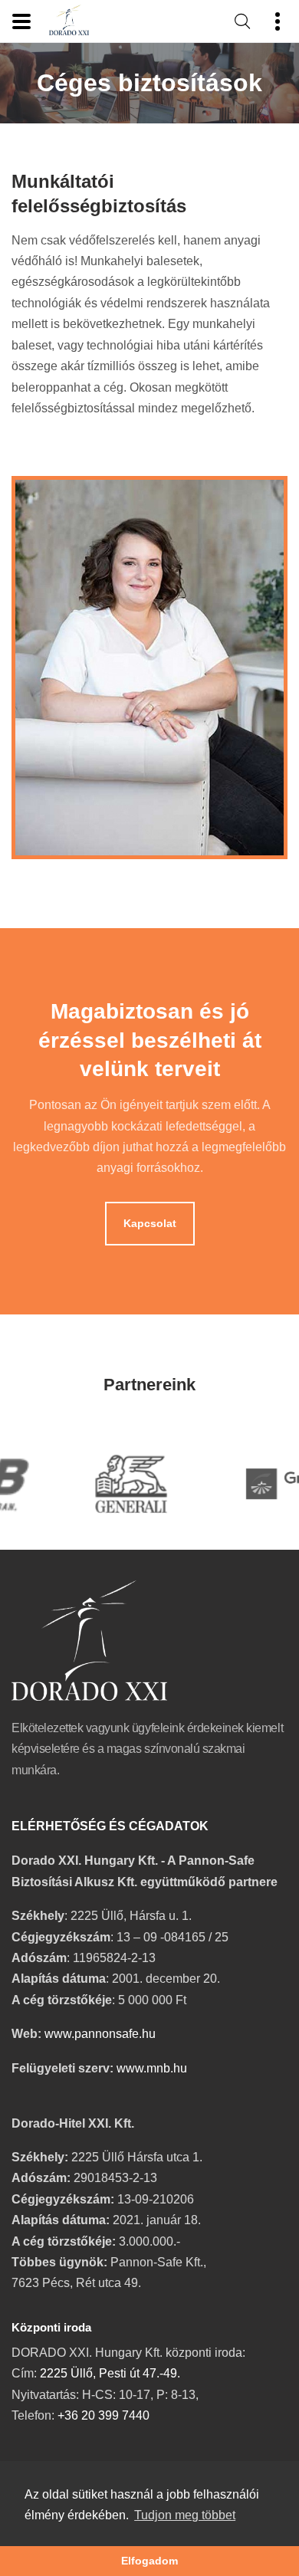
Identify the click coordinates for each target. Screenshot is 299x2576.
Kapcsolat (150, 1224)
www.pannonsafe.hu (100, 2034)
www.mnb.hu (152, 2068)
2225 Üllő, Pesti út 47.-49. (110, 2373)
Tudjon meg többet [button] (185, 2515)
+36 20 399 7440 (103, 2415)
